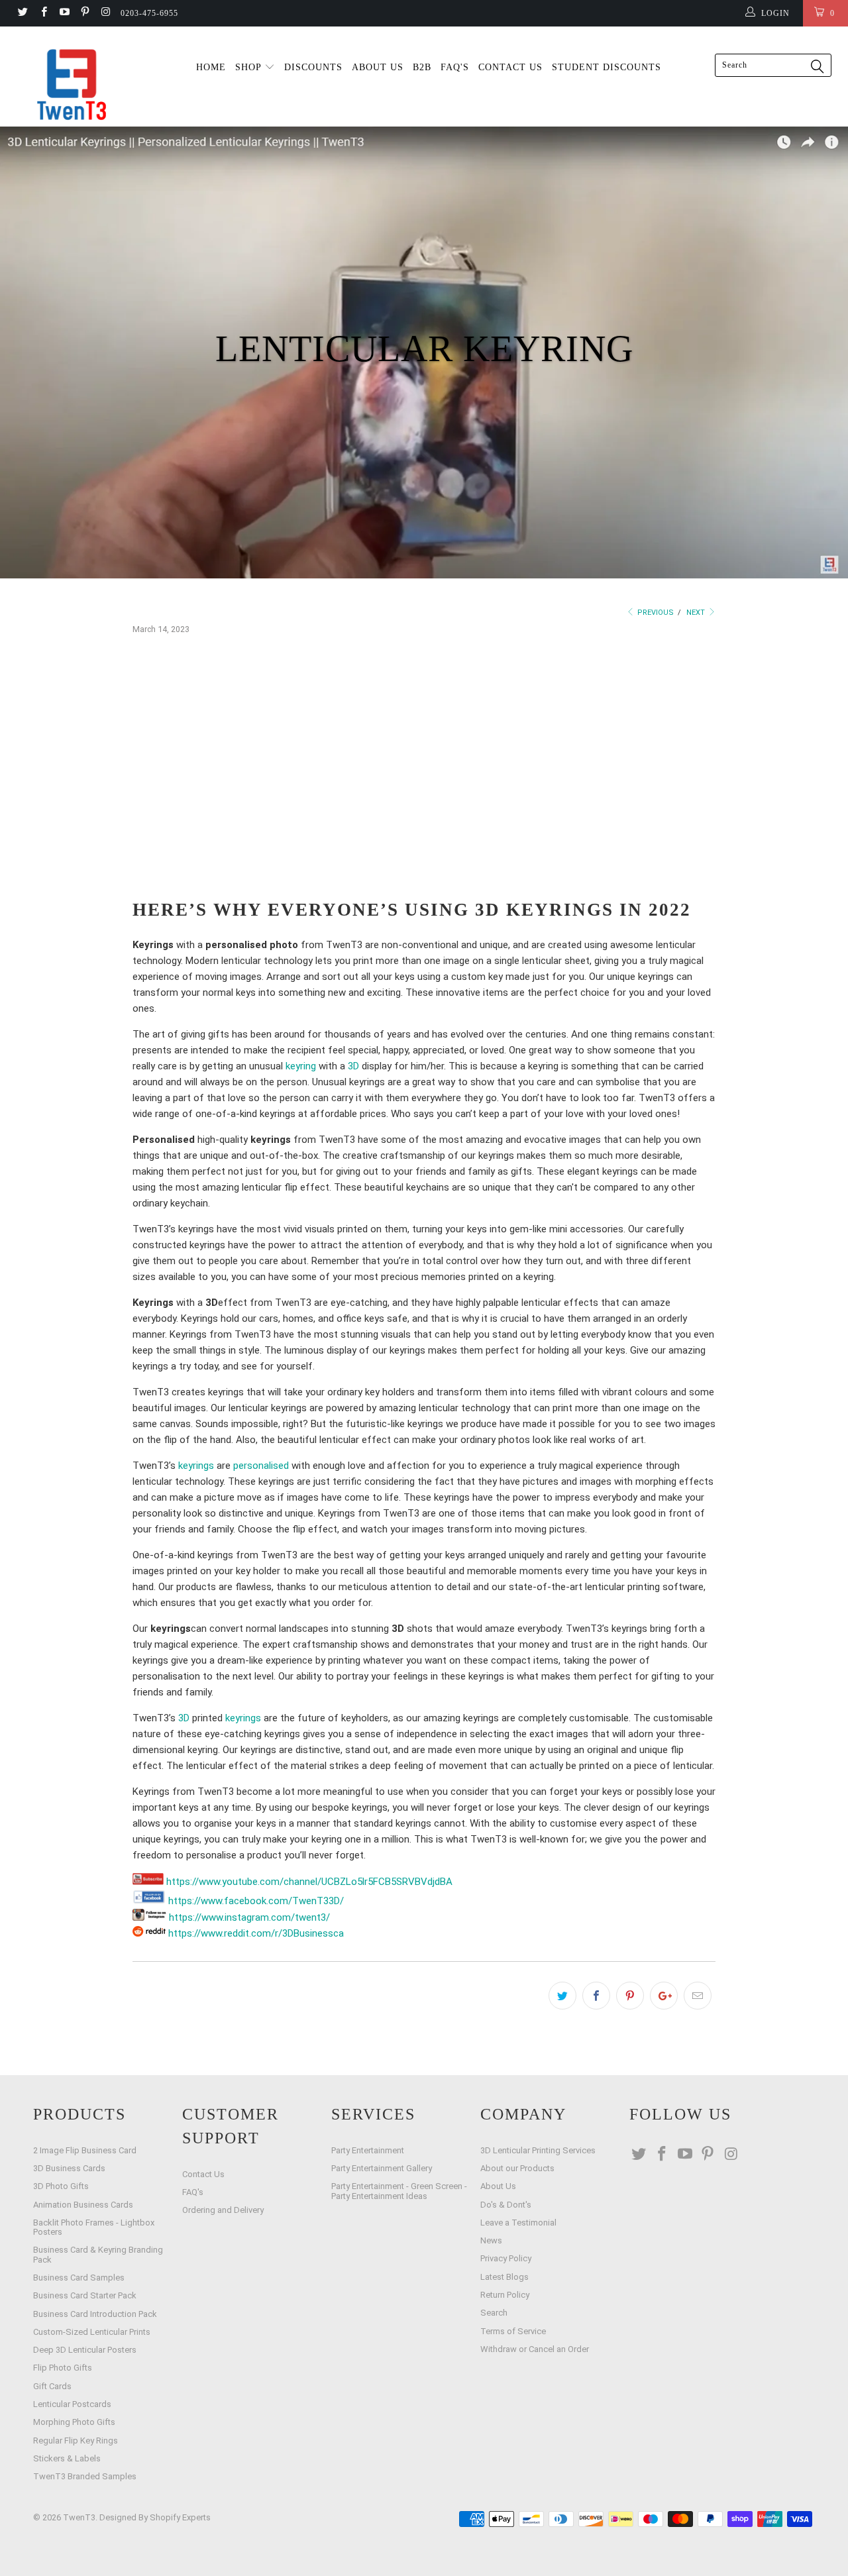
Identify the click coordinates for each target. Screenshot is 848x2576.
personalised (261, 1466)
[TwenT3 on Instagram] (105, 13)
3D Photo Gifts (61, 2186)
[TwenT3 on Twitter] (22, 13)
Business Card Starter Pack (85, 2295)
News (491, 2240)
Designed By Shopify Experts (155, 2517)
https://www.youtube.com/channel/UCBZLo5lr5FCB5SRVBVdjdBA (308, 1882)
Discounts (313, 67)
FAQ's (455, 67)
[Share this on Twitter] (562, 1996)
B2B (422, 67)
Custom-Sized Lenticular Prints (92, 2332)
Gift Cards (52, 2386)
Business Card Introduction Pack (95, 2314)
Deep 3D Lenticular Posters (85, 2350)
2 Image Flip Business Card (85, 2150)
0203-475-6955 (149, 13)
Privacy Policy (506, 2258)
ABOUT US (378, 67)
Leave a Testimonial (518, 2223)
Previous (655, 613)
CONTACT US (510, 67)
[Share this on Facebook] (596, 1996)
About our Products (517, 2168)
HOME (211, 67)
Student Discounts (607, 67)
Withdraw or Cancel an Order (535, 2349)
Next (697, 613)
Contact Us (203, 2174)
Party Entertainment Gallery (382, 2168)
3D (353, 1066)
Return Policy (505, 2295)
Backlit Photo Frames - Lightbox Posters (94, 2227)
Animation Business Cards (83, 2205)
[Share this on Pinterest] (630, 1996)
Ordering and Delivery (223, 2210)
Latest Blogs (504, 2277)
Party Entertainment (368, 2150)
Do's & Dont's (506, 2205)
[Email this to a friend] (698, 1996)
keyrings (196, 1466)
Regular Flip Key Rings (76, 2441)
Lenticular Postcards (72, 2404)
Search (494, 2313)
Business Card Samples (79, 2278)
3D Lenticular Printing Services (538, 2150)
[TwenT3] (75, 84)
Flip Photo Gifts (63, 2368)
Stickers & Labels (67, 2458)
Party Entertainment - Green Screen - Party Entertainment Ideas (399, 2191)
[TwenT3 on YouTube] (64, 13)
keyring (301, 1066)
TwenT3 (79, 2517)
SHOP (250, 67)
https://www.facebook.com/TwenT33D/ (255, 1901)
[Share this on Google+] (664, 1996)
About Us (498, 2186)
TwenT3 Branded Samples (85, 2476)
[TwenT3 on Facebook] (43, 13)
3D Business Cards (69, 2168)
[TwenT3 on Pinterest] (84, 13)
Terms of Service (513, 2331)
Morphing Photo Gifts (74, 2422)
